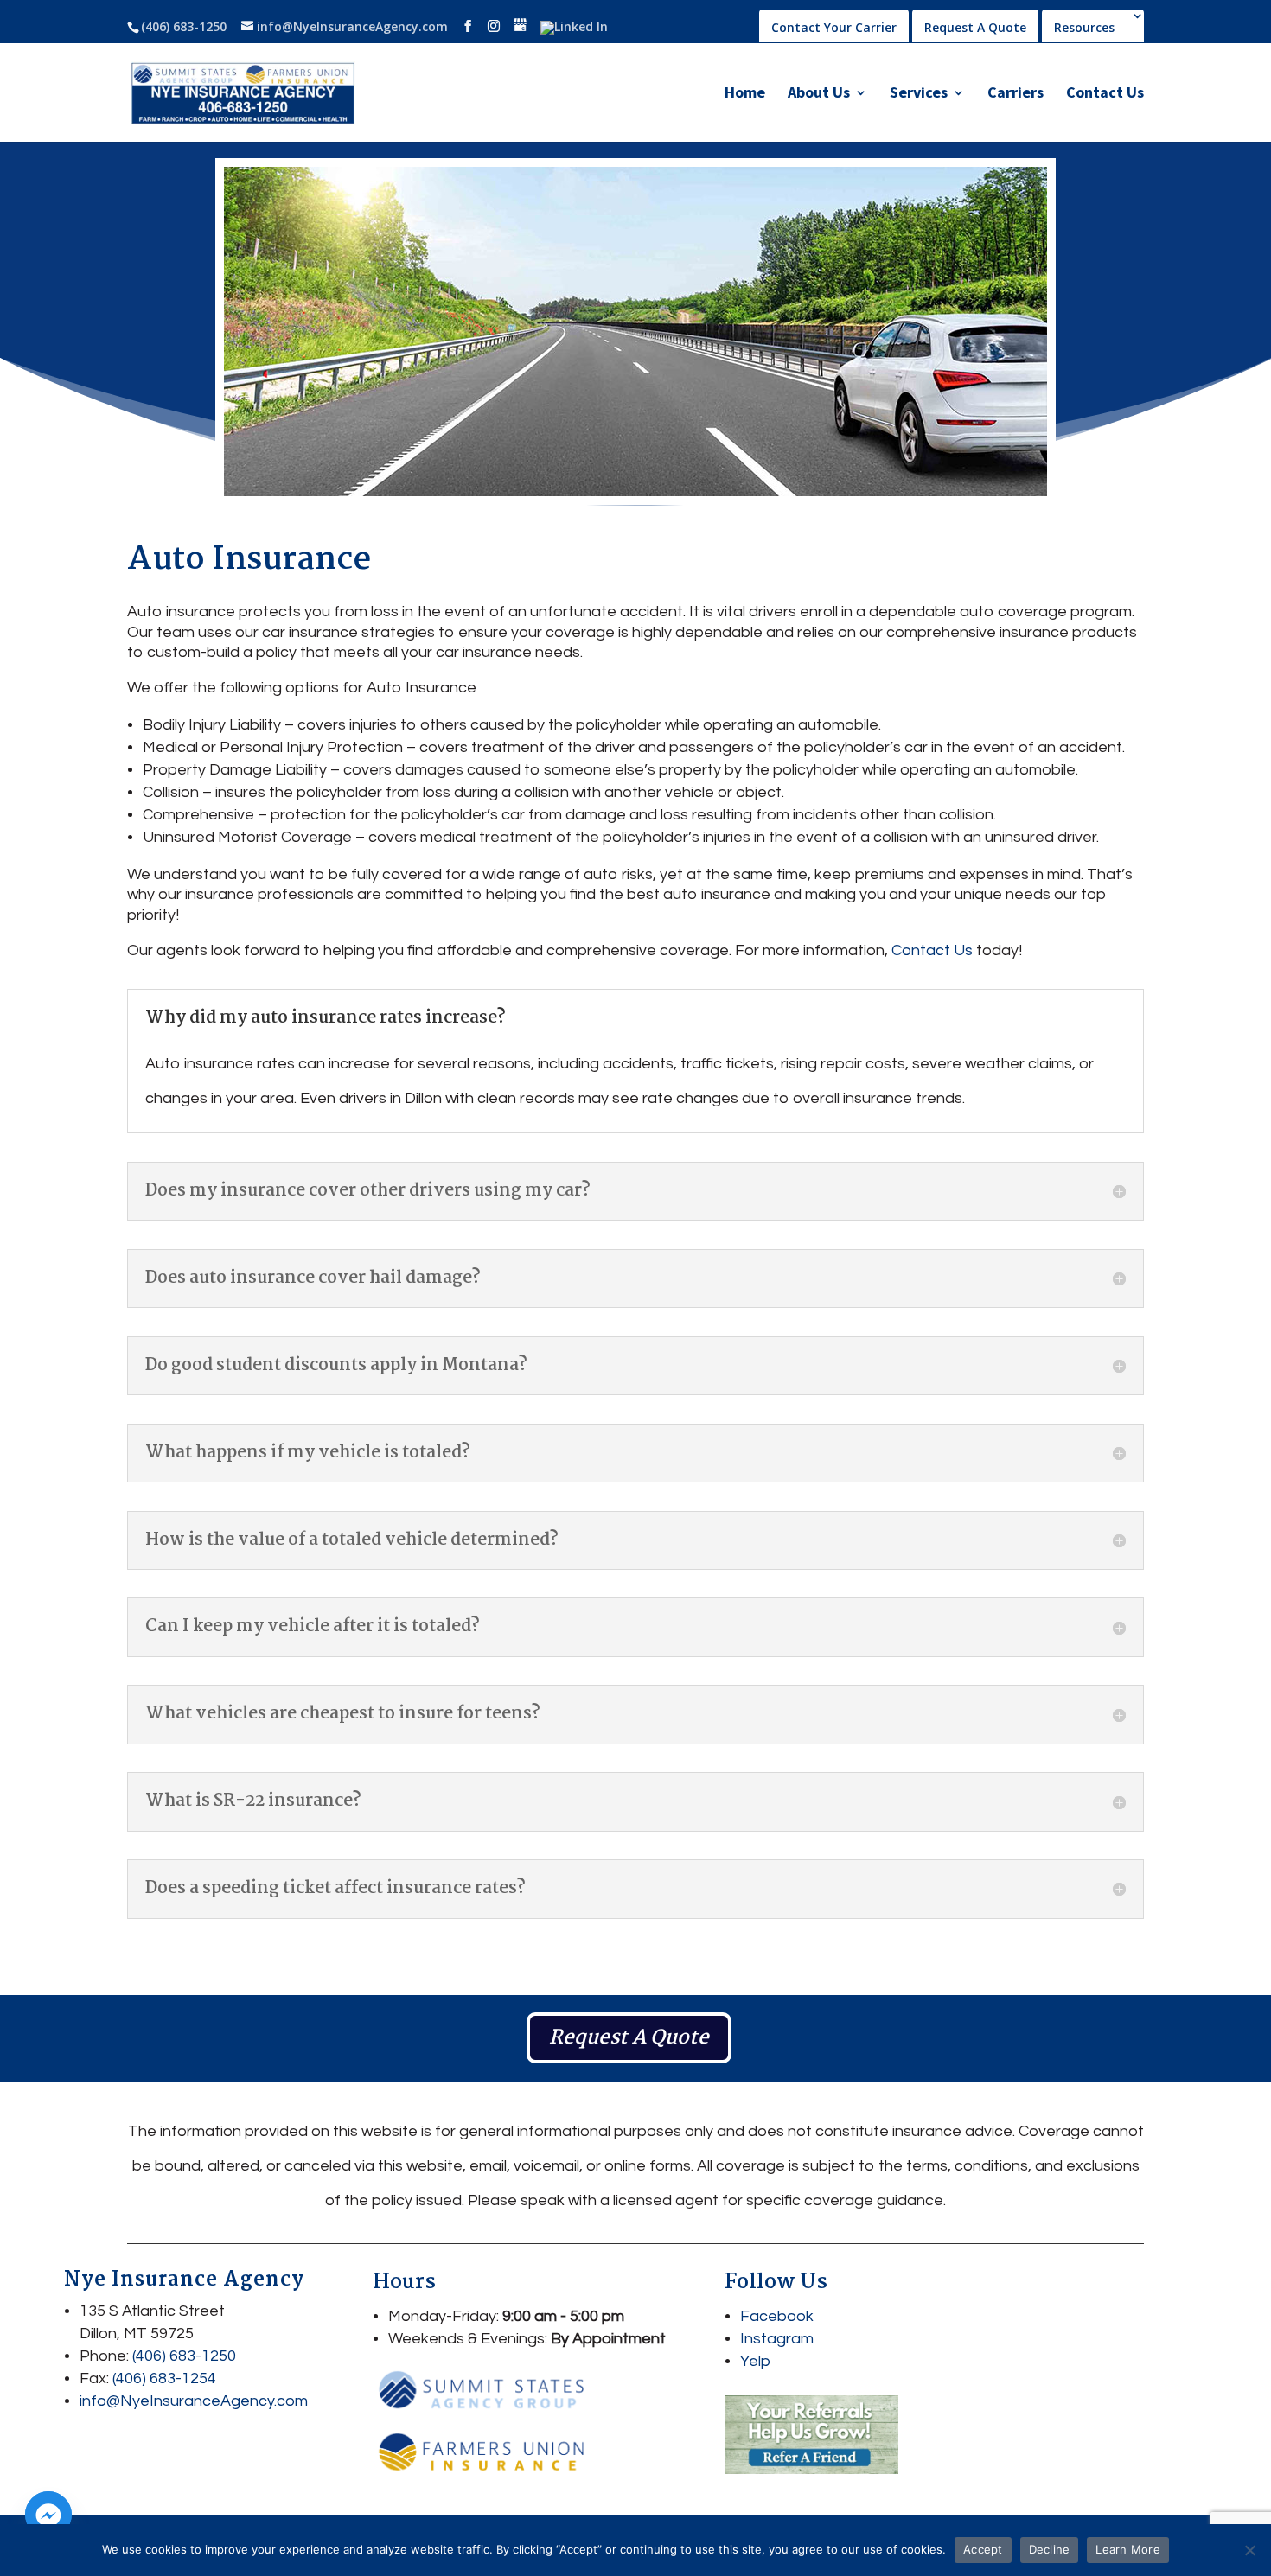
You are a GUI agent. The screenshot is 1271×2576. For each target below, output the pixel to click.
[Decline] (1249, 2550)
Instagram (777, 2339)
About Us (819, 94)
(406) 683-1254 (164, 2378)
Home (745, 94)
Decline (1050, 2549)
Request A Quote (975, 27)
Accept (983, 2549)
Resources (1084, 29)
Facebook (777, 2316)
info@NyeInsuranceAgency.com (194, 2401)
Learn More (1128, 2549)
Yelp (755, 2361)
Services (919, 94)
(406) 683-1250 (184, 26)
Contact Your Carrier (834, 27)
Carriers (1016, 94)
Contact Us (1105, 94)
